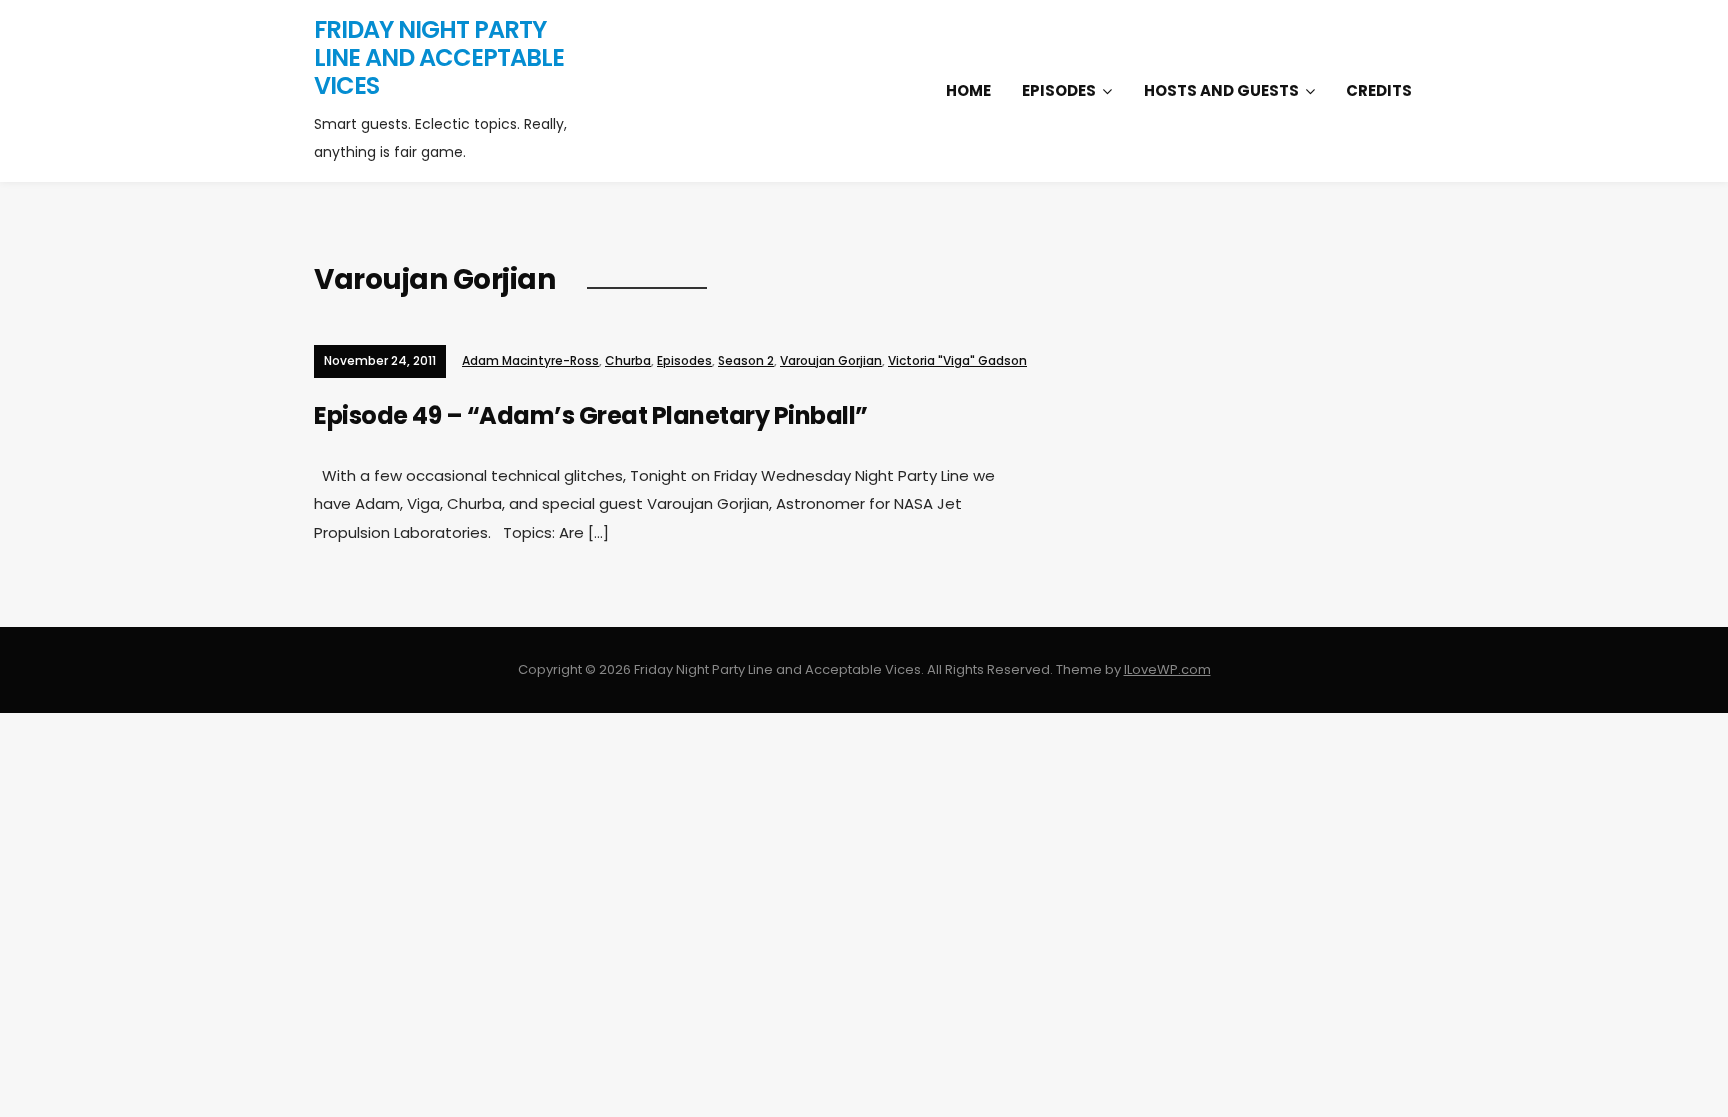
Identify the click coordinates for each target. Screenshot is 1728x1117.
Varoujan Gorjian (831, 360)
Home (968, 90)
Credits (1379, 90)
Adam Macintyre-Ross (530, 360)
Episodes (1059, 90)
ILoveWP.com (1167, 669)
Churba (628, 360)
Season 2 (746, 360)
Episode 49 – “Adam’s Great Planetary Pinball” (591, 415)
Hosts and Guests (1221, 90)
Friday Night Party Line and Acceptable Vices (439, 57)
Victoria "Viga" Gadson (957, 360)
